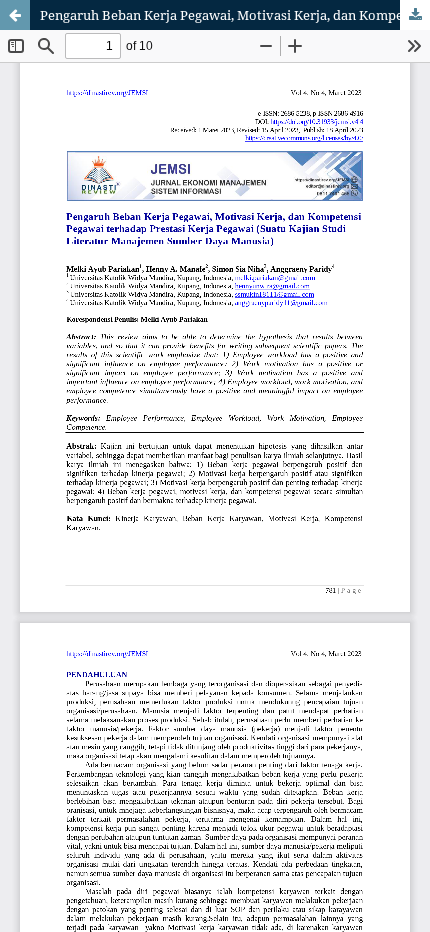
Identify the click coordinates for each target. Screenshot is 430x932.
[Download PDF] (415, 15)
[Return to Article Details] (15, 15)
